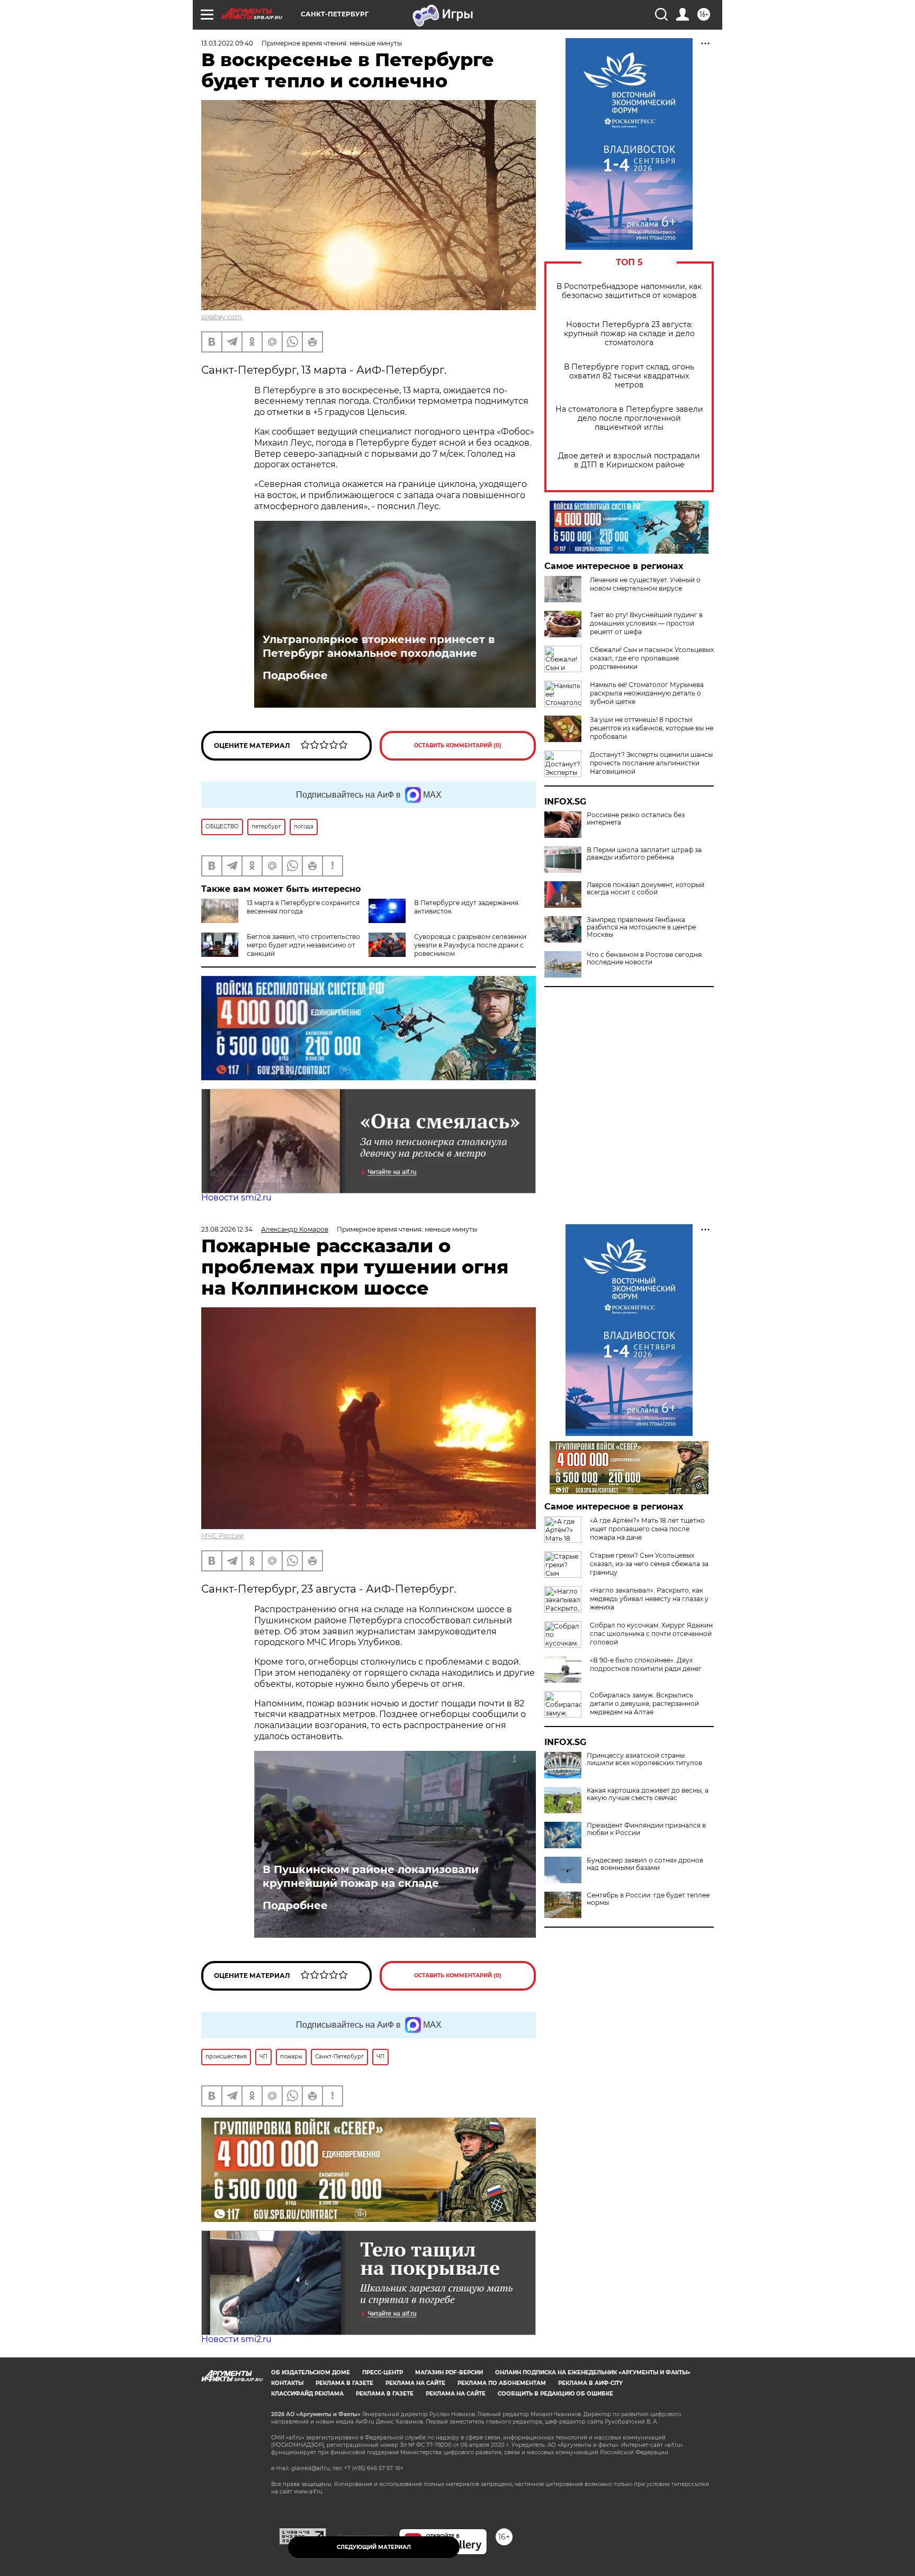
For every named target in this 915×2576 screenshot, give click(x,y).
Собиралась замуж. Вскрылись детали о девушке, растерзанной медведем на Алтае (644, 1703)
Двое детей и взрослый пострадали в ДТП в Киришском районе (629, 460)
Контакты (287, 2383)
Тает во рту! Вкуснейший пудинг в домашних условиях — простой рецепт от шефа (646, 623)
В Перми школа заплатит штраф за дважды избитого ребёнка (644, 854)
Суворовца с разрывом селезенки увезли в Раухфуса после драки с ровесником (470, 945)
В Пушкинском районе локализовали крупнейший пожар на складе (371, 1876)
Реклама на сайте (415, 2383)
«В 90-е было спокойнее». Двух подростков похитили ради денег (646, 1664)
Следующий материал (374, 2547)
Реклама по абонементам (502, 2383)
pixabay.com (222, 317)
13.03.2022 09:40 (227, 43)
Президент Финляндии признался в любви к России (646, 1829)
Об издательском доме (311, 2372)
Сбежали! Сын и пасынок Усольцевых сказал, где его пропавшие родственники (652, 658)
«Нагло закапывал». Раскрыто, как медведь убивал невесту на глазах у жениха (649, 1599)
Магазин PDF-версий (449, 2372)
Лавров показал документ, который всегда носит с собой (645, 889)
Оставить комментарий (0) (458, 745)
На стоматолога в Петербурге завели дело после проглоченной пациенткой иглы (629, 418)
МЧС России (222, 1536)
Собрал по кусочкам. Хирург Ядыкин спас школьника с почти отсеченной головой (651, 1634)
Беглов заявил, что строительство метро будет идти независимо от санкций (303, 945)
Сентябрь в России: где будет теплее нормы (648, 1899)
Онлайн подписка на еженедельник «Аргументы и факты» (593, 2372)
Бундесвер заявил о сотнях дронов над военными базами (645, 1864)
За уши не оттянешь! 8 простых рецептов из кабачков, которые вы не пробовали (652, 728)
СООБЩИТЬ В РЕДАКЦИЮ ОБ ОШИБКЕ (555, 2394)
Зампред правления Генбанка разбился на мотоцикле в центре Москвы (641, 927)
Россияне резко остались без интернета (636, 819)
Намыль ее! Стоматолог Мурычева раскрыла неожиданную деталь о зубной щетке (647, 693)
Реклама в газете (344, 2383)
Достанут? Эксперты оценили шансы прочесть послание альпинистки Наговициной (651, 763)
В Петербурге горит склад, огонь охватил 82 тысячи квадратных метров (629, 376)
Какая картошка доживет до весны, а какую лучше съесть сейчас (648, 1794)
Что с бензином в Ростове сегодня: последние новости (645, 959)
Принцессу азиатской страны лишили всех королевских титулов (644, 1759)
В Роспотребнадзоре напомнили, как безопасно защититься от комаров (629, 291)
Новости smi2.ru (236, 1197)
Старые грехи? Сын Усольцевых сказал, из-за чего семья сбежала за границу (649, 1564)
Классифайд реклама (307, 2394)
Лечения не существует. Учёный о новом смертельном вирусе (645, 584)
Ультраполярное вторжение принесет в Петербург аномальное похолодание (379, 646)
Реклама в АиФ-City (590, 2383)
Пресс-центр (383, 2372)
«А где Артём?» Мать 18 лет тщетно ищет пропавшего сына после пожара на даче (647, 1529)
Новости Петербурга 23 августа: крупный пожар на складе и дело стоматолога (629, 334)
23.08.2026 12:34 (227, 1229)
